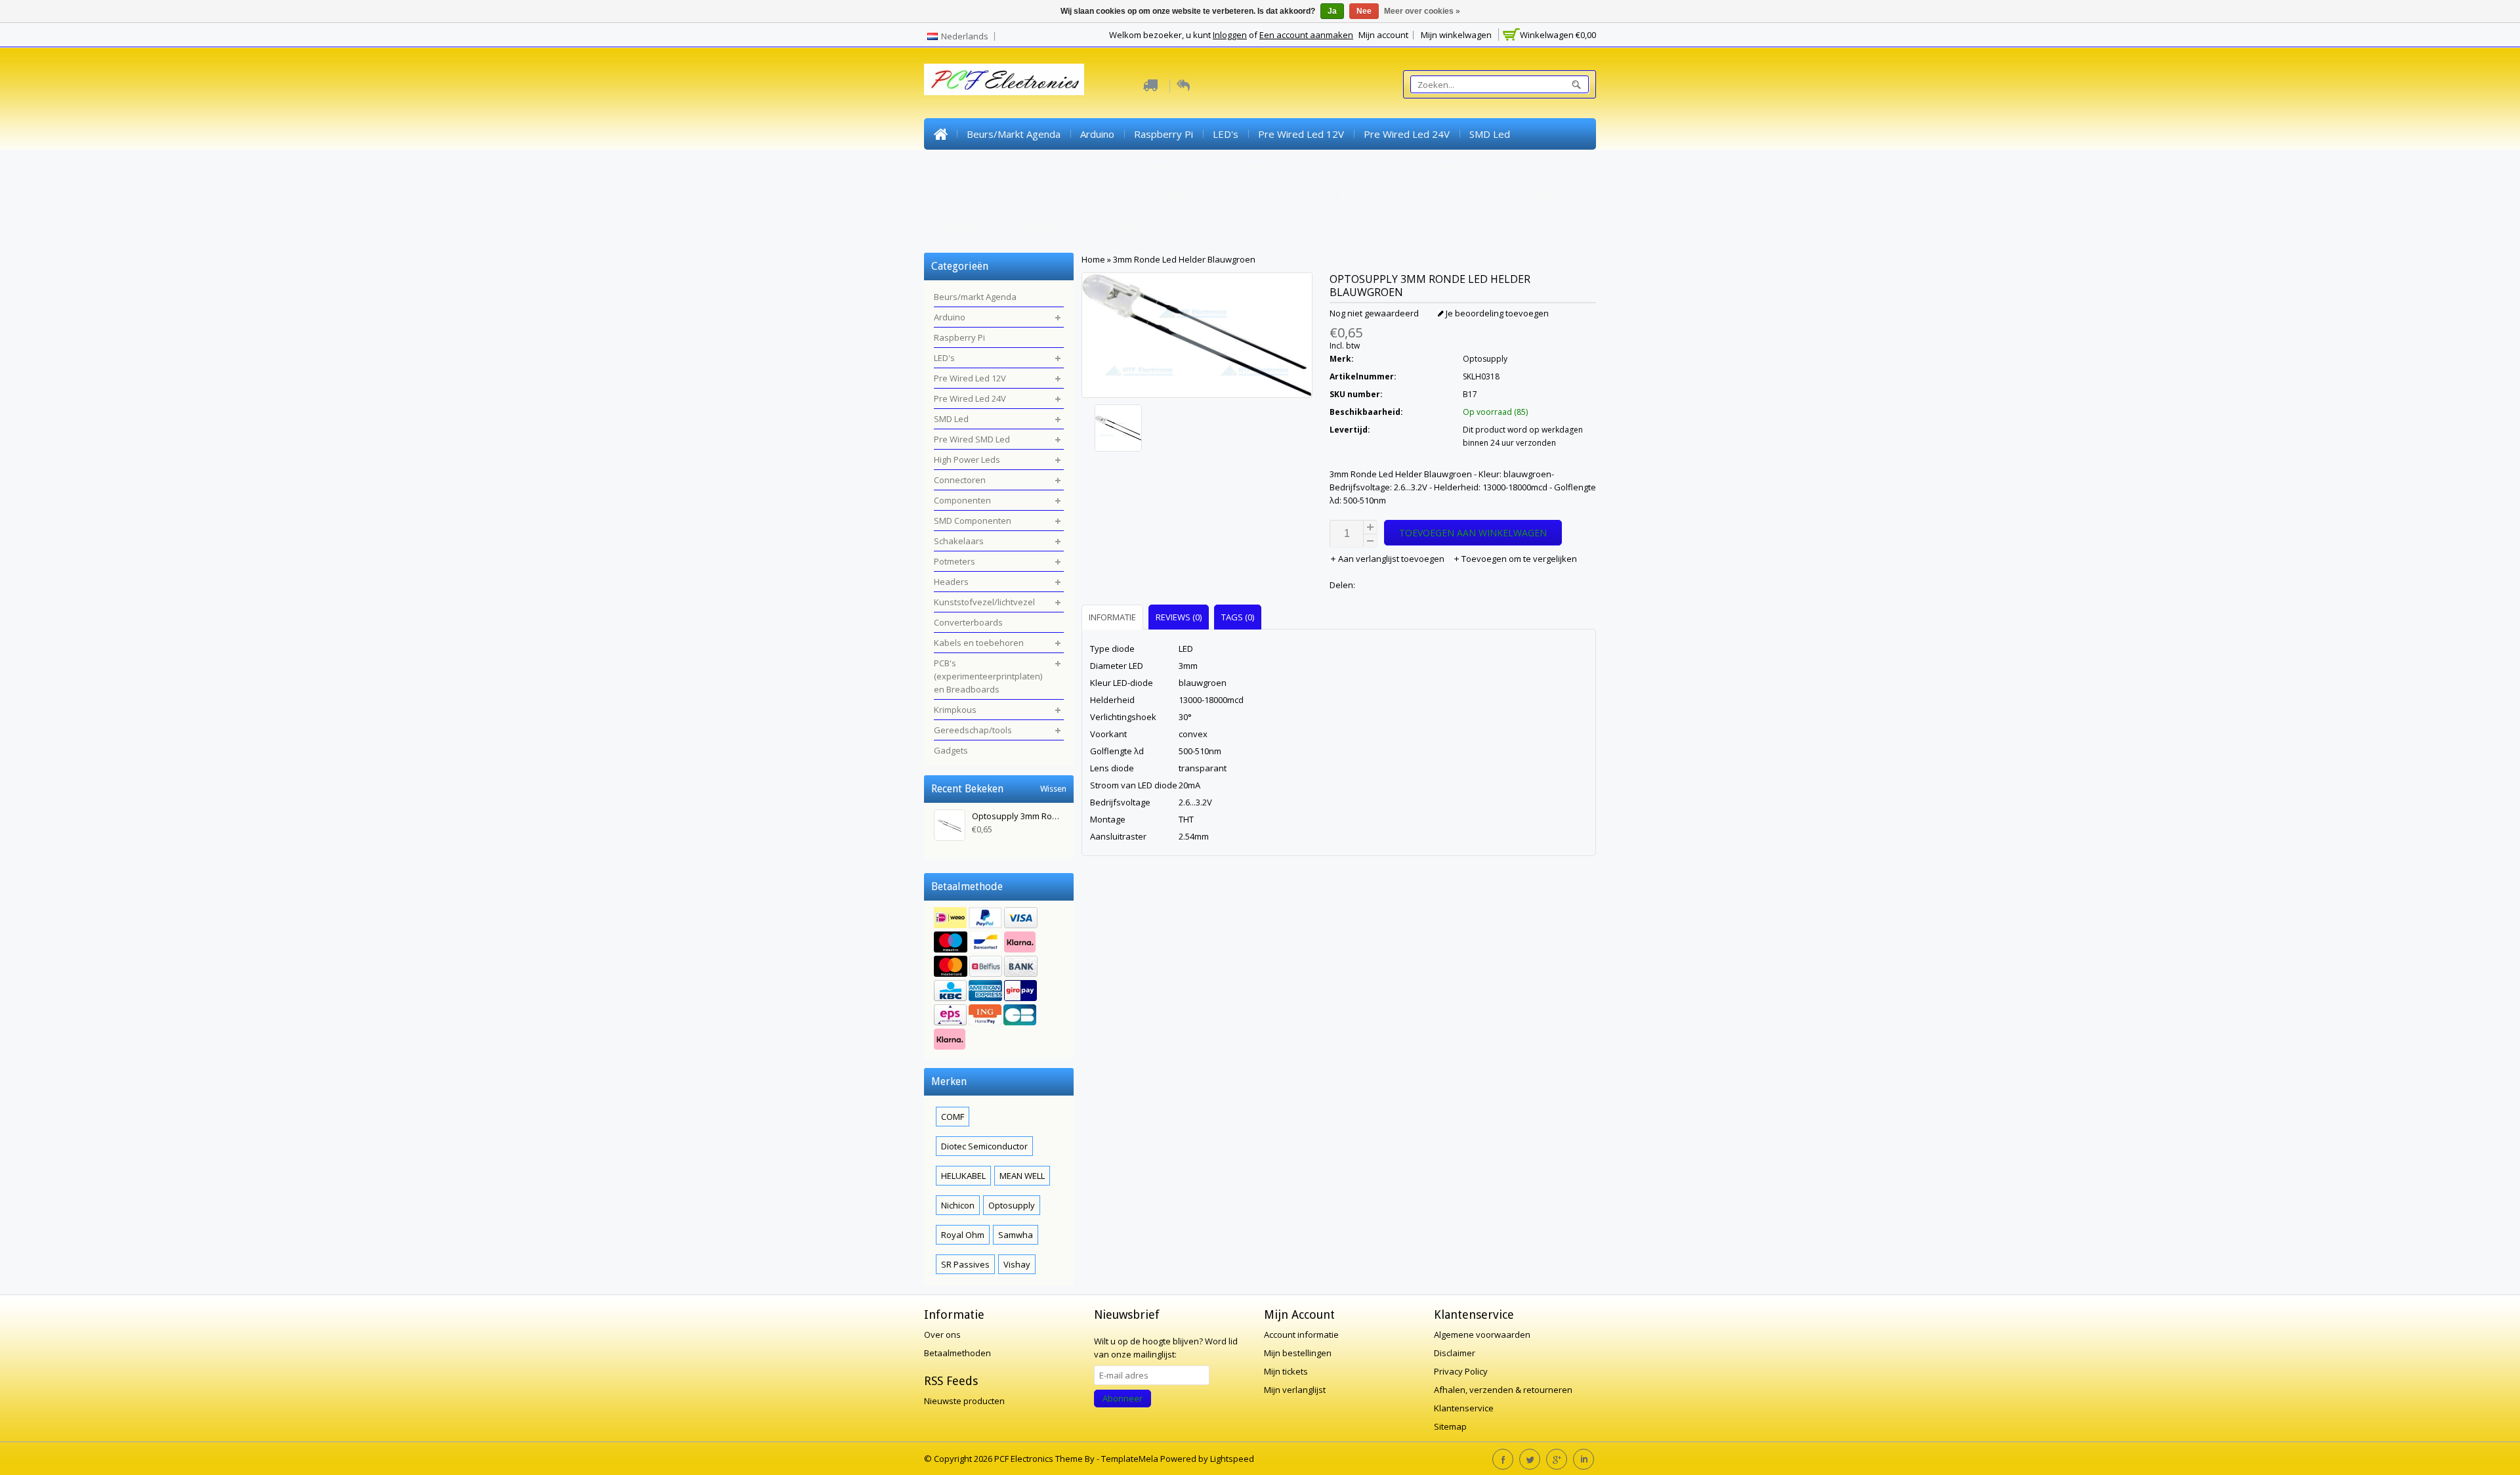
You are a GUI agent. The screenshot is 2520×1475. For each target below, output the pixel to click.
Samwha (1016, 1235)
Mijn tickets (1286, 1371)
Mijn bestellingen (1298, 1353)
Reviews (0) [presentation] (1179, 617)
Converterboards (1170, 197)
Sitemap (1450, 1426)
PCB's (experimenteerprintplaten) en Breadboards (1467, 197)
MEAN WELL (1022, 1176)
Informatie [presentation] (1112, 617)
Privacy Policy (1461, 1371)
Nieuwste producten (964, 1401)
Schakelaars (1435, 165)
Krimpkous (958, 228)
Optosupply (1485, 359)
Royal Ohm (963, 1235)
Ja (1332, 11)
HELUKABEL (963, 1176)
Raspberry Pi (1164, 134)
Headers (954, 197)
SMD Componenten (1346, 165)
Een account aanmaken (1306, 35)
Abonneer (1123, 1398)
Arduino (1097, 134)
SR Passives (965, 1264)
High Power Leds (1082, 165)
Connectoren (1170, 165)
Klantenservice (1464, 1408)
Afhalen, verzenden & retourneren (1503, 1390)
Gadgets (1131, 228)
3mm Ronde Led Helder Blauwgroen (1184, 259)
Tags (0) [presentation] (1238, 617)
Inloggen (1230, 35)
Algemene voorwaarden (1482, 1335)
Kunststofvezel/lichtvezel (1053, 197)
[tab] (1114, 617)
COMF (953, 1117)
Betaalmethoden (957, 1353)
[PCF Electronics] (1004, 79)
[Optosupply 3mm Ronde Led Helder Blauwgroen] (1197, 430)
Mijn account (1383, 35)
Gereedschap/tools (1047, 228)
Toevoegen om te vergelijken (1518, 559)
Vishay (1017, 1264)
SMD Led (1490, 134)
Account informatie (1301, 1335)
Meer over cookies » (1422, 11)
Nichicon (958, 1205)
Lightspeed (1232, 1459)
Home (940, 134)
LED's (1226, 134)
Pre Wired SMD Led (978, 165)
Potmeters (1506, 165)
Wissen (1053, 789)
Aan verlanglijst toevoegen (1391, 559)
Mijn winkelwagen (1456, 35)
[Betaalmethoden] (999, 980)
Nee (1364, 11)
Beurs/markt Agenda (1014, 134)
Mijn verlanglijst (1295, 1390)
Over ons (942, 1335)
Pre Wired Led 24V (1407, 134)
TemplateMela (1131, 1459)
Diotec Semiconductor (984, 1146)
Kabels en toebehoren (1281, 197)
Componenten (1250, 165)
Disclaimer (1455, 1353)
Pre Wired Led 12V (1301, 134)
